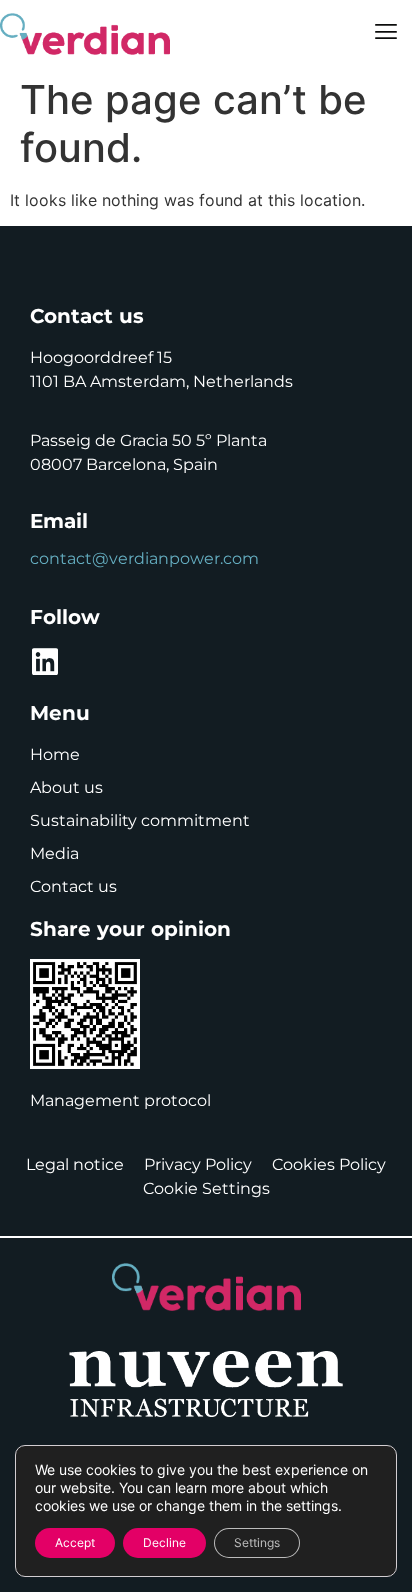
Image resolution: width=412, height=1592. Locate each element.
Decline (164, 1542)
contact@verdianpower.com (144, 558)
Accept (75, 1542)
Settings (257, 1542)
